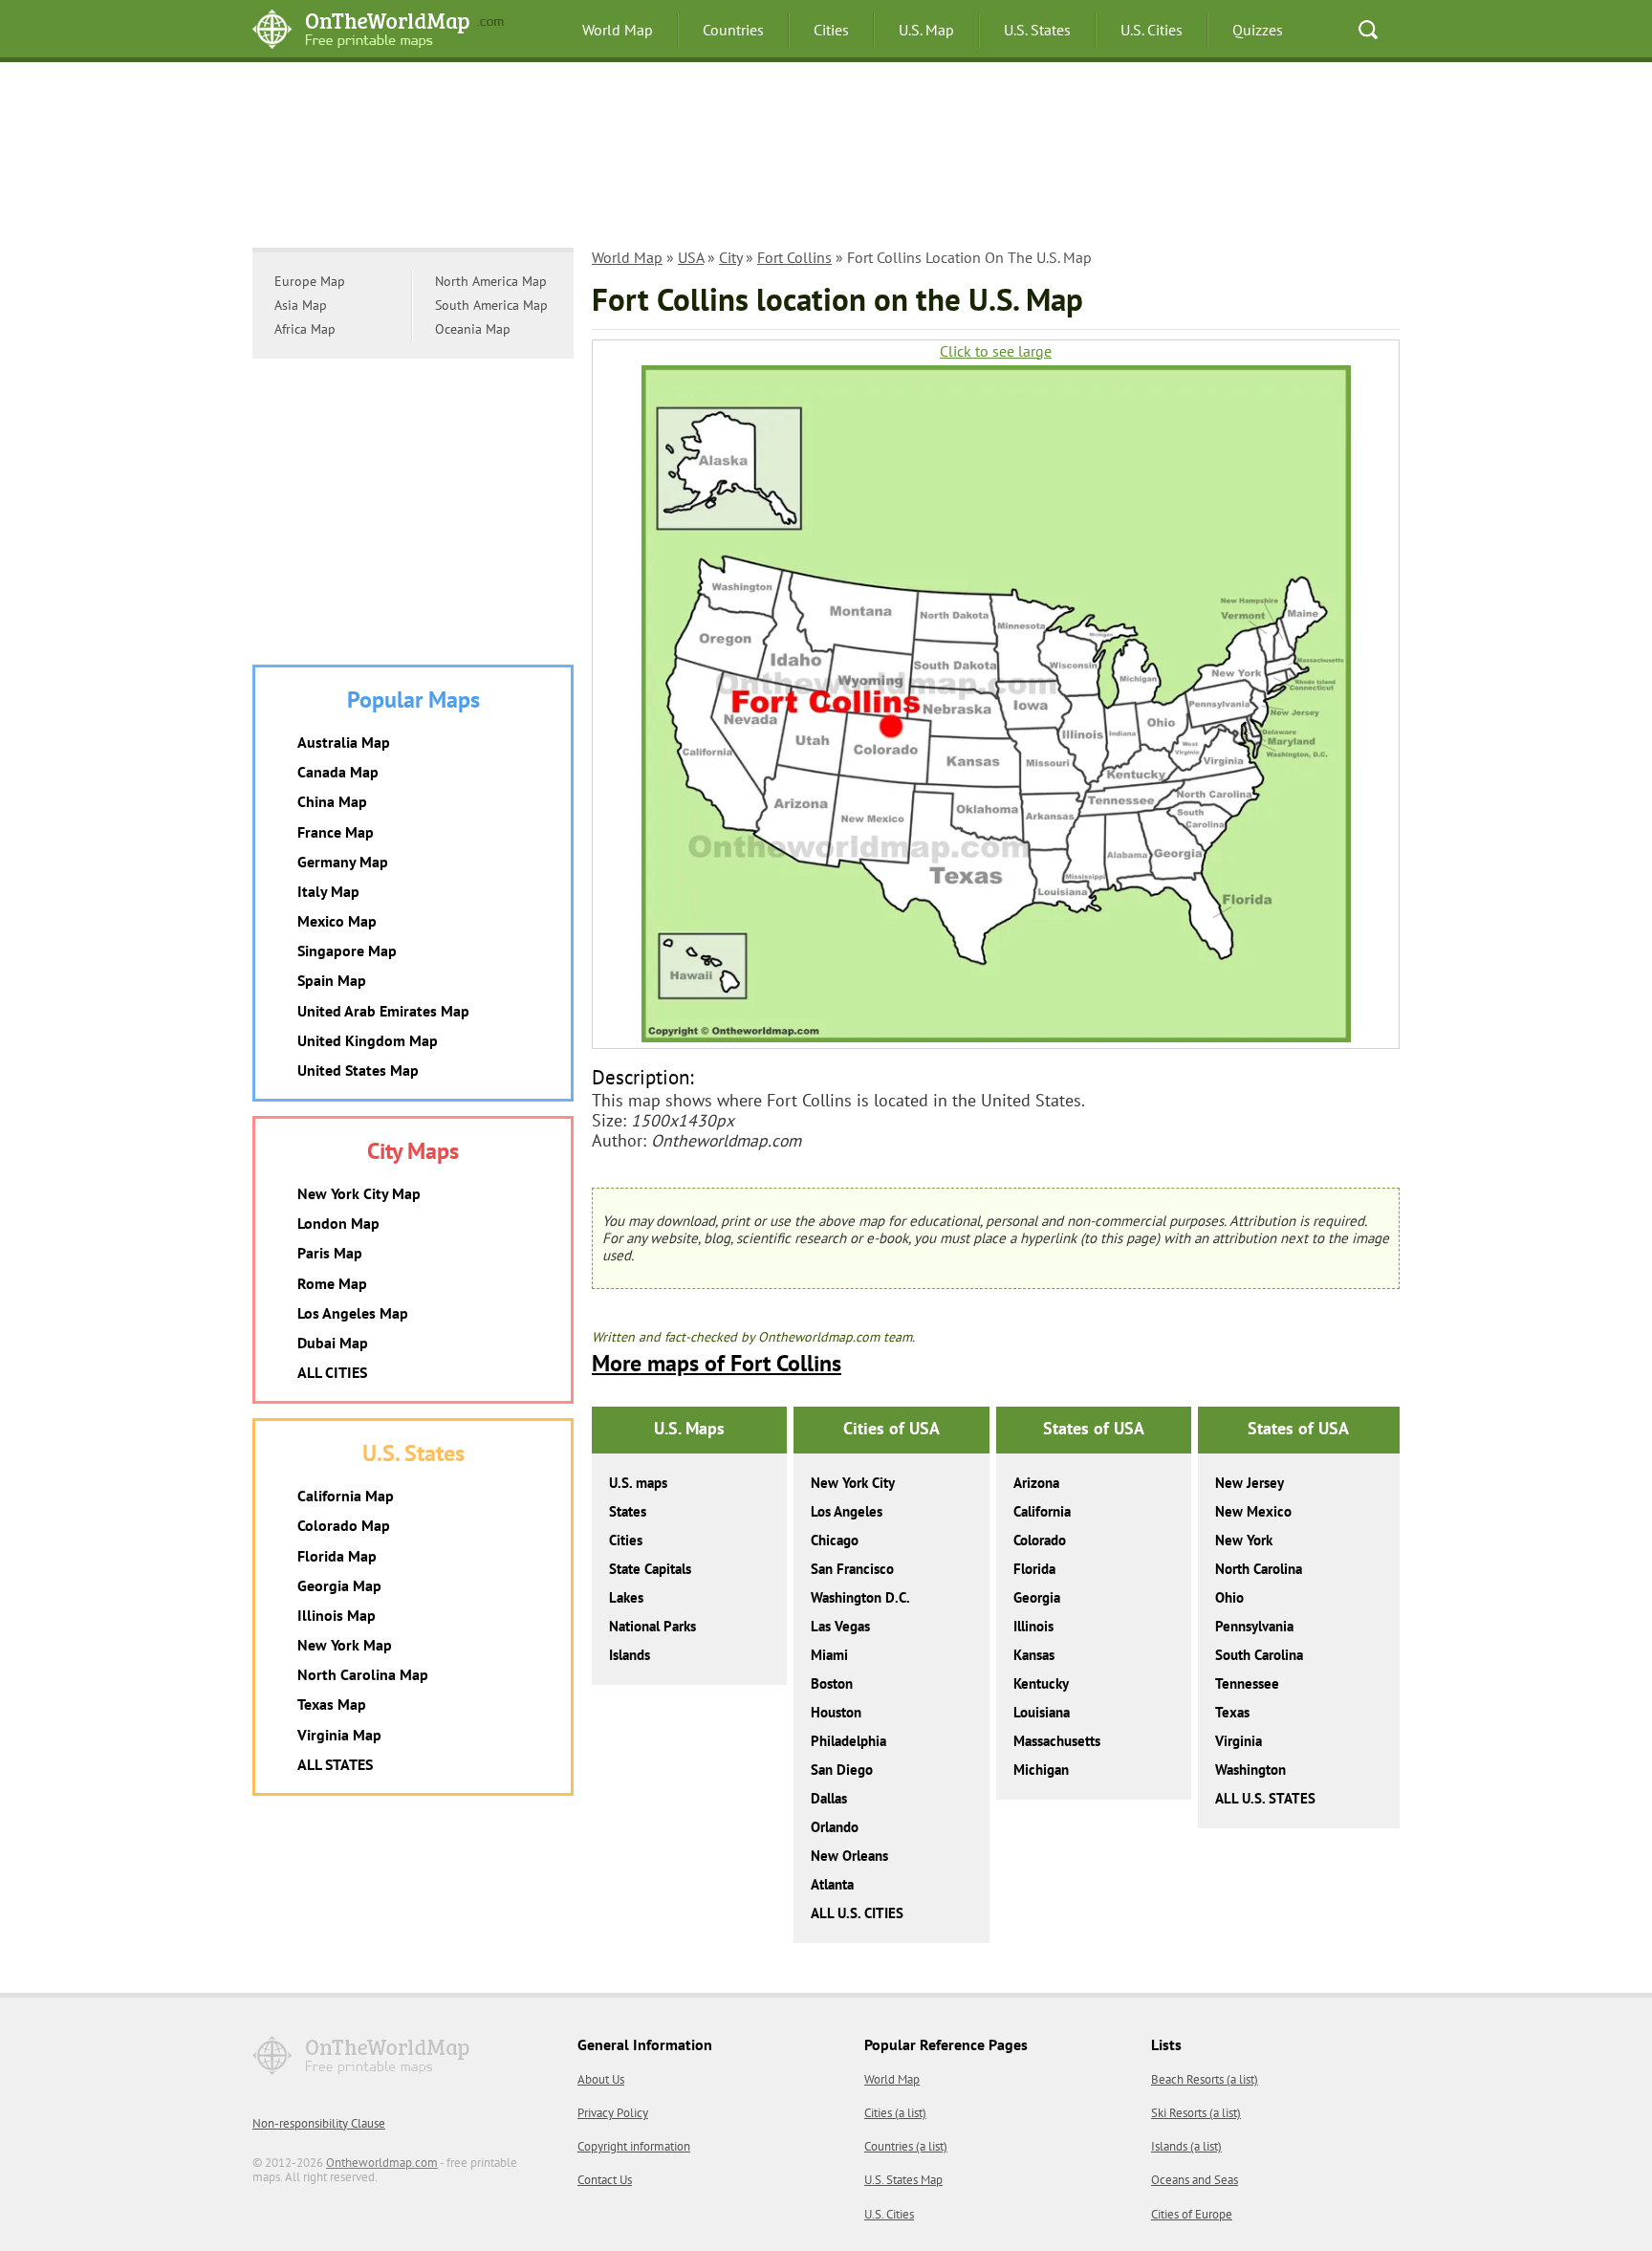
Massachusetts (1057, 1741)
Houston (836, 1712)
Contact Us (605, 2180)
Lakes (626, 1597)
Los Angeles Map (353, 1313)
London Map (338, 1223)
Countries (733, 30)
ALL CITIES (332, 1372)
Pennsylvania (1254, 1626)
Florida (1034, 1569)
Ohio (1229, 1597)
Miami (829, 1655)
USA (691, 257)
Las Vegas (840, 1626)
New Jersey (1250, 1483)
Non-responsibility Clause (319, 2123)
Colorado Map (344, 1525)
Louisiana (1042, 1712)
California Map (346, 1496)
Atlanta (832, 1884)
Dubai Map (333, 1343)
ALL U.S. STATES (1265, 1798)
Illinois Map (337, 1615)
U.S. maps (638, 1483)
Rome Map (332, 1283)
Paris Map (330, 1253)
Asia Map (301, 305)
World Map (618, 30)
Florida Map (337, 1556)
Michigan (1041, 1770)
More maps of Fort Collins (717, 1363)
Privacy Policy (613, 2113)
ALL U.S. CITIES (857, 1913)
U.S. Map (926, 30)
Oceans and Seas (1195, 2180)
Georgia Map (339, 1585)
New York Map (345, 1645)
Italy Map (328, 891)
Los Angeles (847, 1511)
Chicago (835, 1540)
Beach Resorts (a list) (1205, 2079)
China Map (332, 801)
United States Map (358, 1070)
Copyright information (634, 2146)
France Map (336, 832)
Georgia (1037, 1597)
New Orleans (849, 1856)
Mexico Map (337, 921)
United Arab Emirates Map (383, 1011)
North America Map (491, 281)
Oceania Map (473, 329)
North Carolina (1259, 1569)
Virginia (1239, 1741)
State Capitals (650, 1569)
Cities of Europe (1192, 2214)
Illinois (1033, 1626)
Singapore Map (347, 951)
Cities (831, 30)
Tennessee (1247, 1683)
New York (1244, 1540)
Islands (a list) (1186, 2146)
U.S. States (1037, 30)
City (730, 257)
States (628, 1511)
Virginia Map (339, 1735)
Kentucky (1041, 1683)
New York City (853, 1483)
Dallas (829, 1798)
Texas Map (332, 1704)
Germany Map (343, 862)
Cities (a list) (895, 2113)
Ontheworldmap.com (382, 2163)
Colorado (1040, 1540)
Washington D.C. (860, 1597)
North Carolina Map (363, 1674)
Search (1368, 30)
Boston (832, 1683)
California (1042, 1511)
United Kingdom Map (368, 1040)
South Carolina (1259, 1655)
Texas (1232, 1712)
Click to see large (996, 351)
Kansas (1034, 1655)
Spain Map (332, 980)
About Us (601, 2079)
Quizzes (1258, 30)
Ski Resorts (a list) (1196, 2113)
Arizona (1036, 1483)
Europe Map (310, 281)
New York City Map (359, 1193)
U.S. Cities (1152, 30)
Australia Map (344, 742)
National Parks (652, 1626)
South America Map (491, 305)
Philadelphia (848, 1741)
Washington (1250, 1770)
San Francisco (852, 1569)
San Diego (842, 1770)
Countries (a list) (906, 2146)
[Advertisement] (826, 158)
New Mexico (1253, 1511)
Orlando (835, 1827)
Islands (630, 1655)
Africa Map (305, 329)
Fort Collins (794, 257)
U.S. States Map (903, 2180)
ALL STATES (335, 1764)
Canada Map (338, 772)
